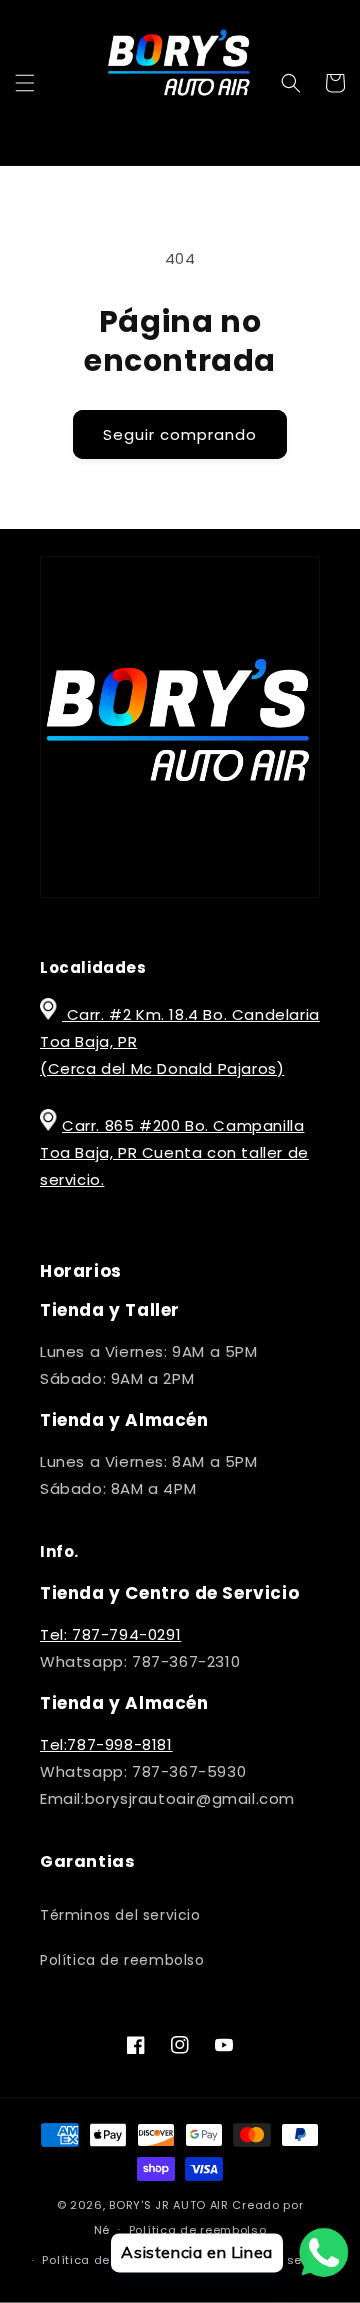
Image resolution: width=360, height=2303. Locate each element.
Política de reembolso (122, 1960)
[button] (25, 83)
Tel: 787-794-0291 (110, 1634)
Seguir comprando (180, 434)
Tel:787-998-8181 (106, 1744)
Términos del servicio (120, 1915)
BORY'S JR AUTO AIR (170, 2205)
